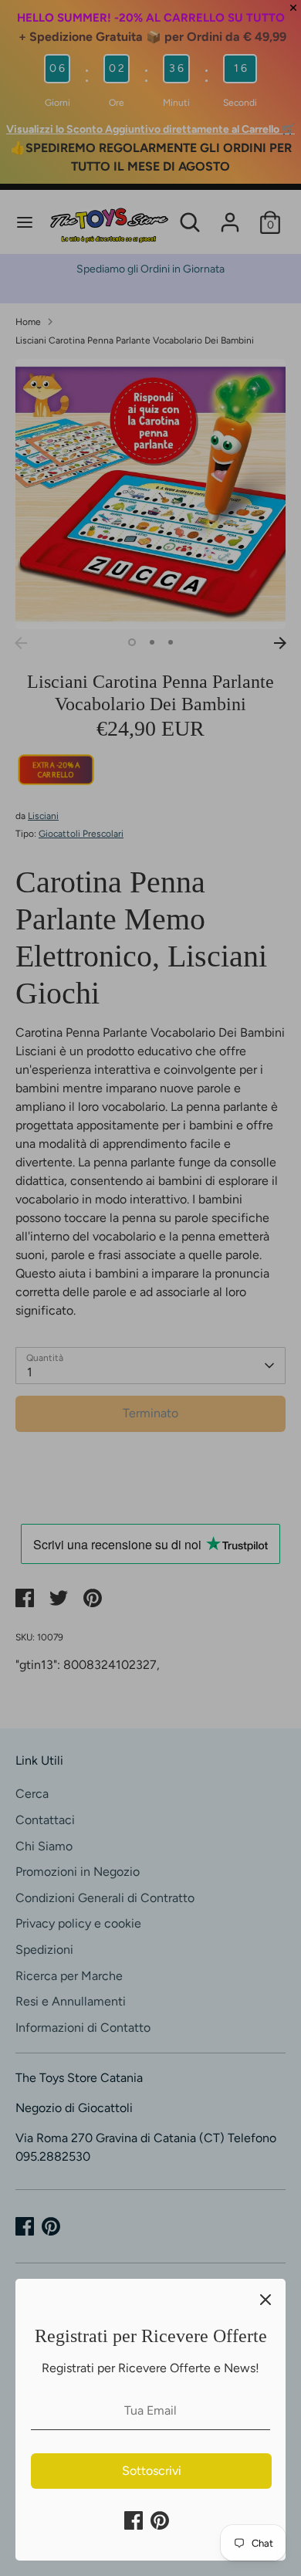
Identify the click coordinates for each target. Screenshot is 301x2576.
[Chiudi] (265, 2299)
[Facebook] (134, 2520)
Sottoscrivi (152, 2471)
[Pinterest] (160, 2520)
